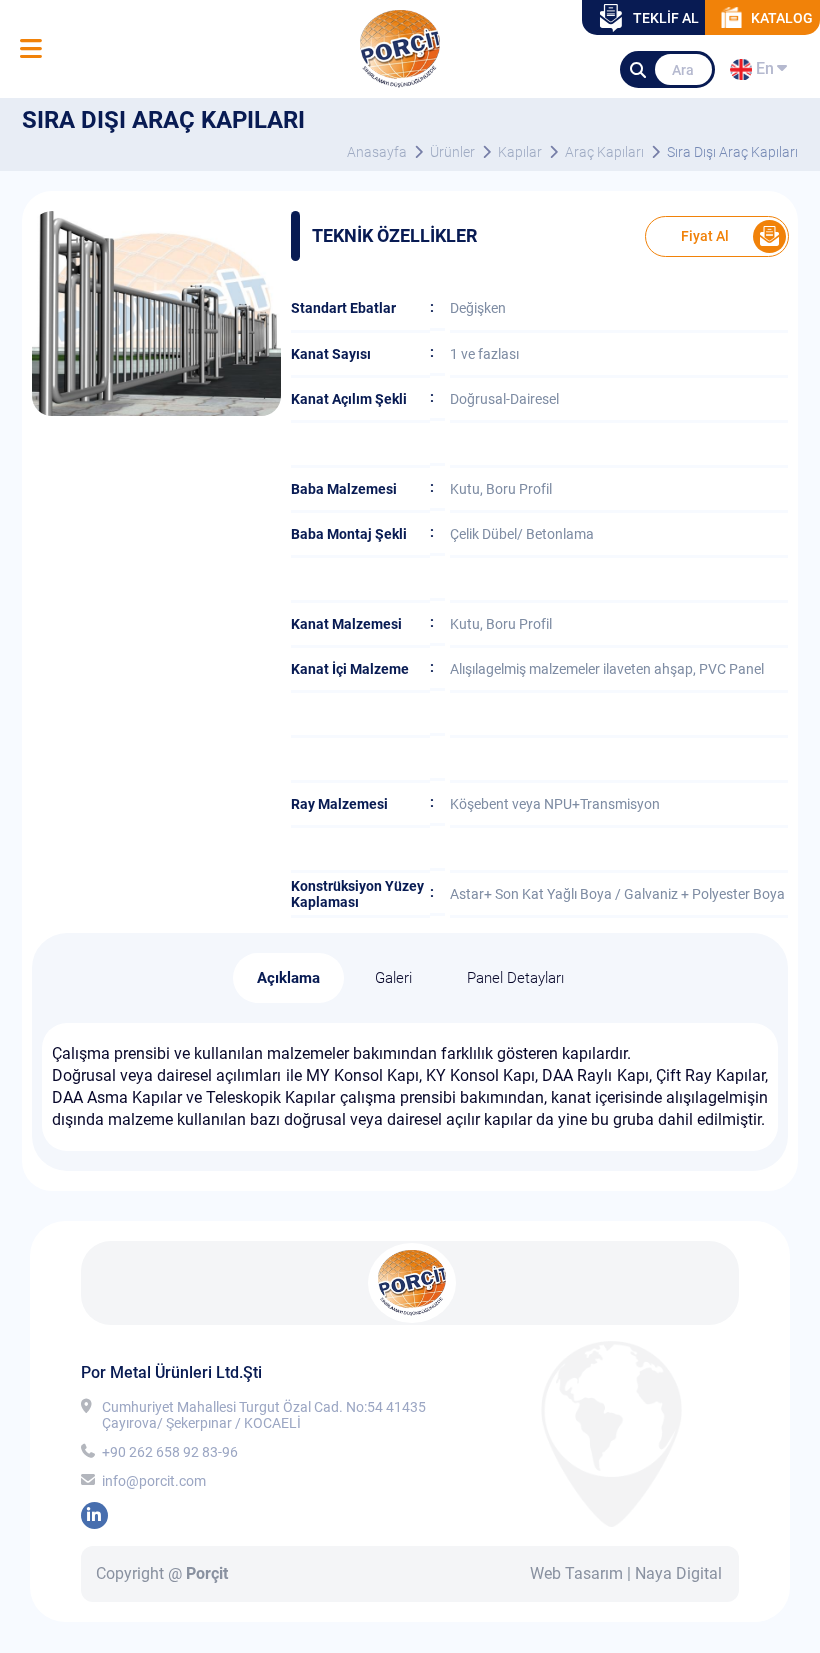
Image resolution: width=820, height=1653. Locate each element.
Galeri (393, 978)
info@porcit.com (154, 1481)
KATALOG (782, 18)
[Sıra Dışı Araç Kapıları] (156, 410)
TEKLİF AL (666, 18)
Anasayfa (377, 152)
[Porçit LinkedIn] (94, 1515)
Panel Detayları (515, 978)
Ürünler (452, 152)
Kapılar (520, 152)
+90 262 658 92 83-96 (170, 1452)
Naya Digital (678, 1573)
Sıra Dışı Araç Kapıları (732, 152)
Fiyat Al (705, 236)
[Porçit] (30, 49)
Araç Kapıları (604, 152)
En (762, 72)
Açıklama (288, 978)
